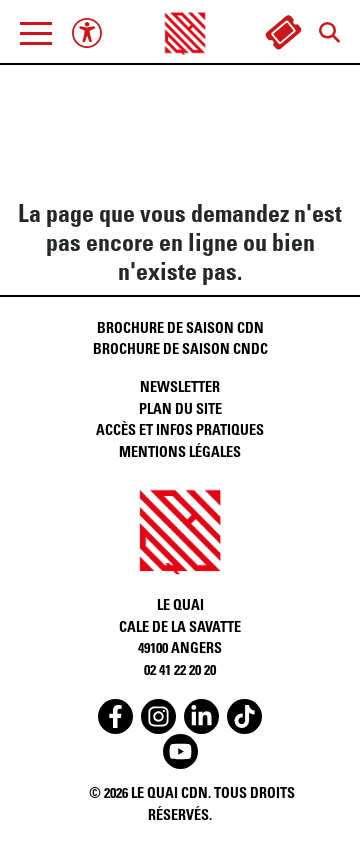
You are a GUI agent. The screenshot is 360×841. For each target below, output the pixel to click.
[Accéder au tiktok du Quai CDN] (244, 716)
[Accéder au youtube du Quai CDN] (180, 751)
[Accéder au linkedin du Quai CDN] (201, 716)
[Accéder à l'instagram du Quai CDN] (158, 716)
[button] (36, 33)
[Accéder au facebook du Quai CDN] (115, 716)
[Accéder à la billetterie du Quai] (283, 33)
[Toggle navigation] (36, 33)
